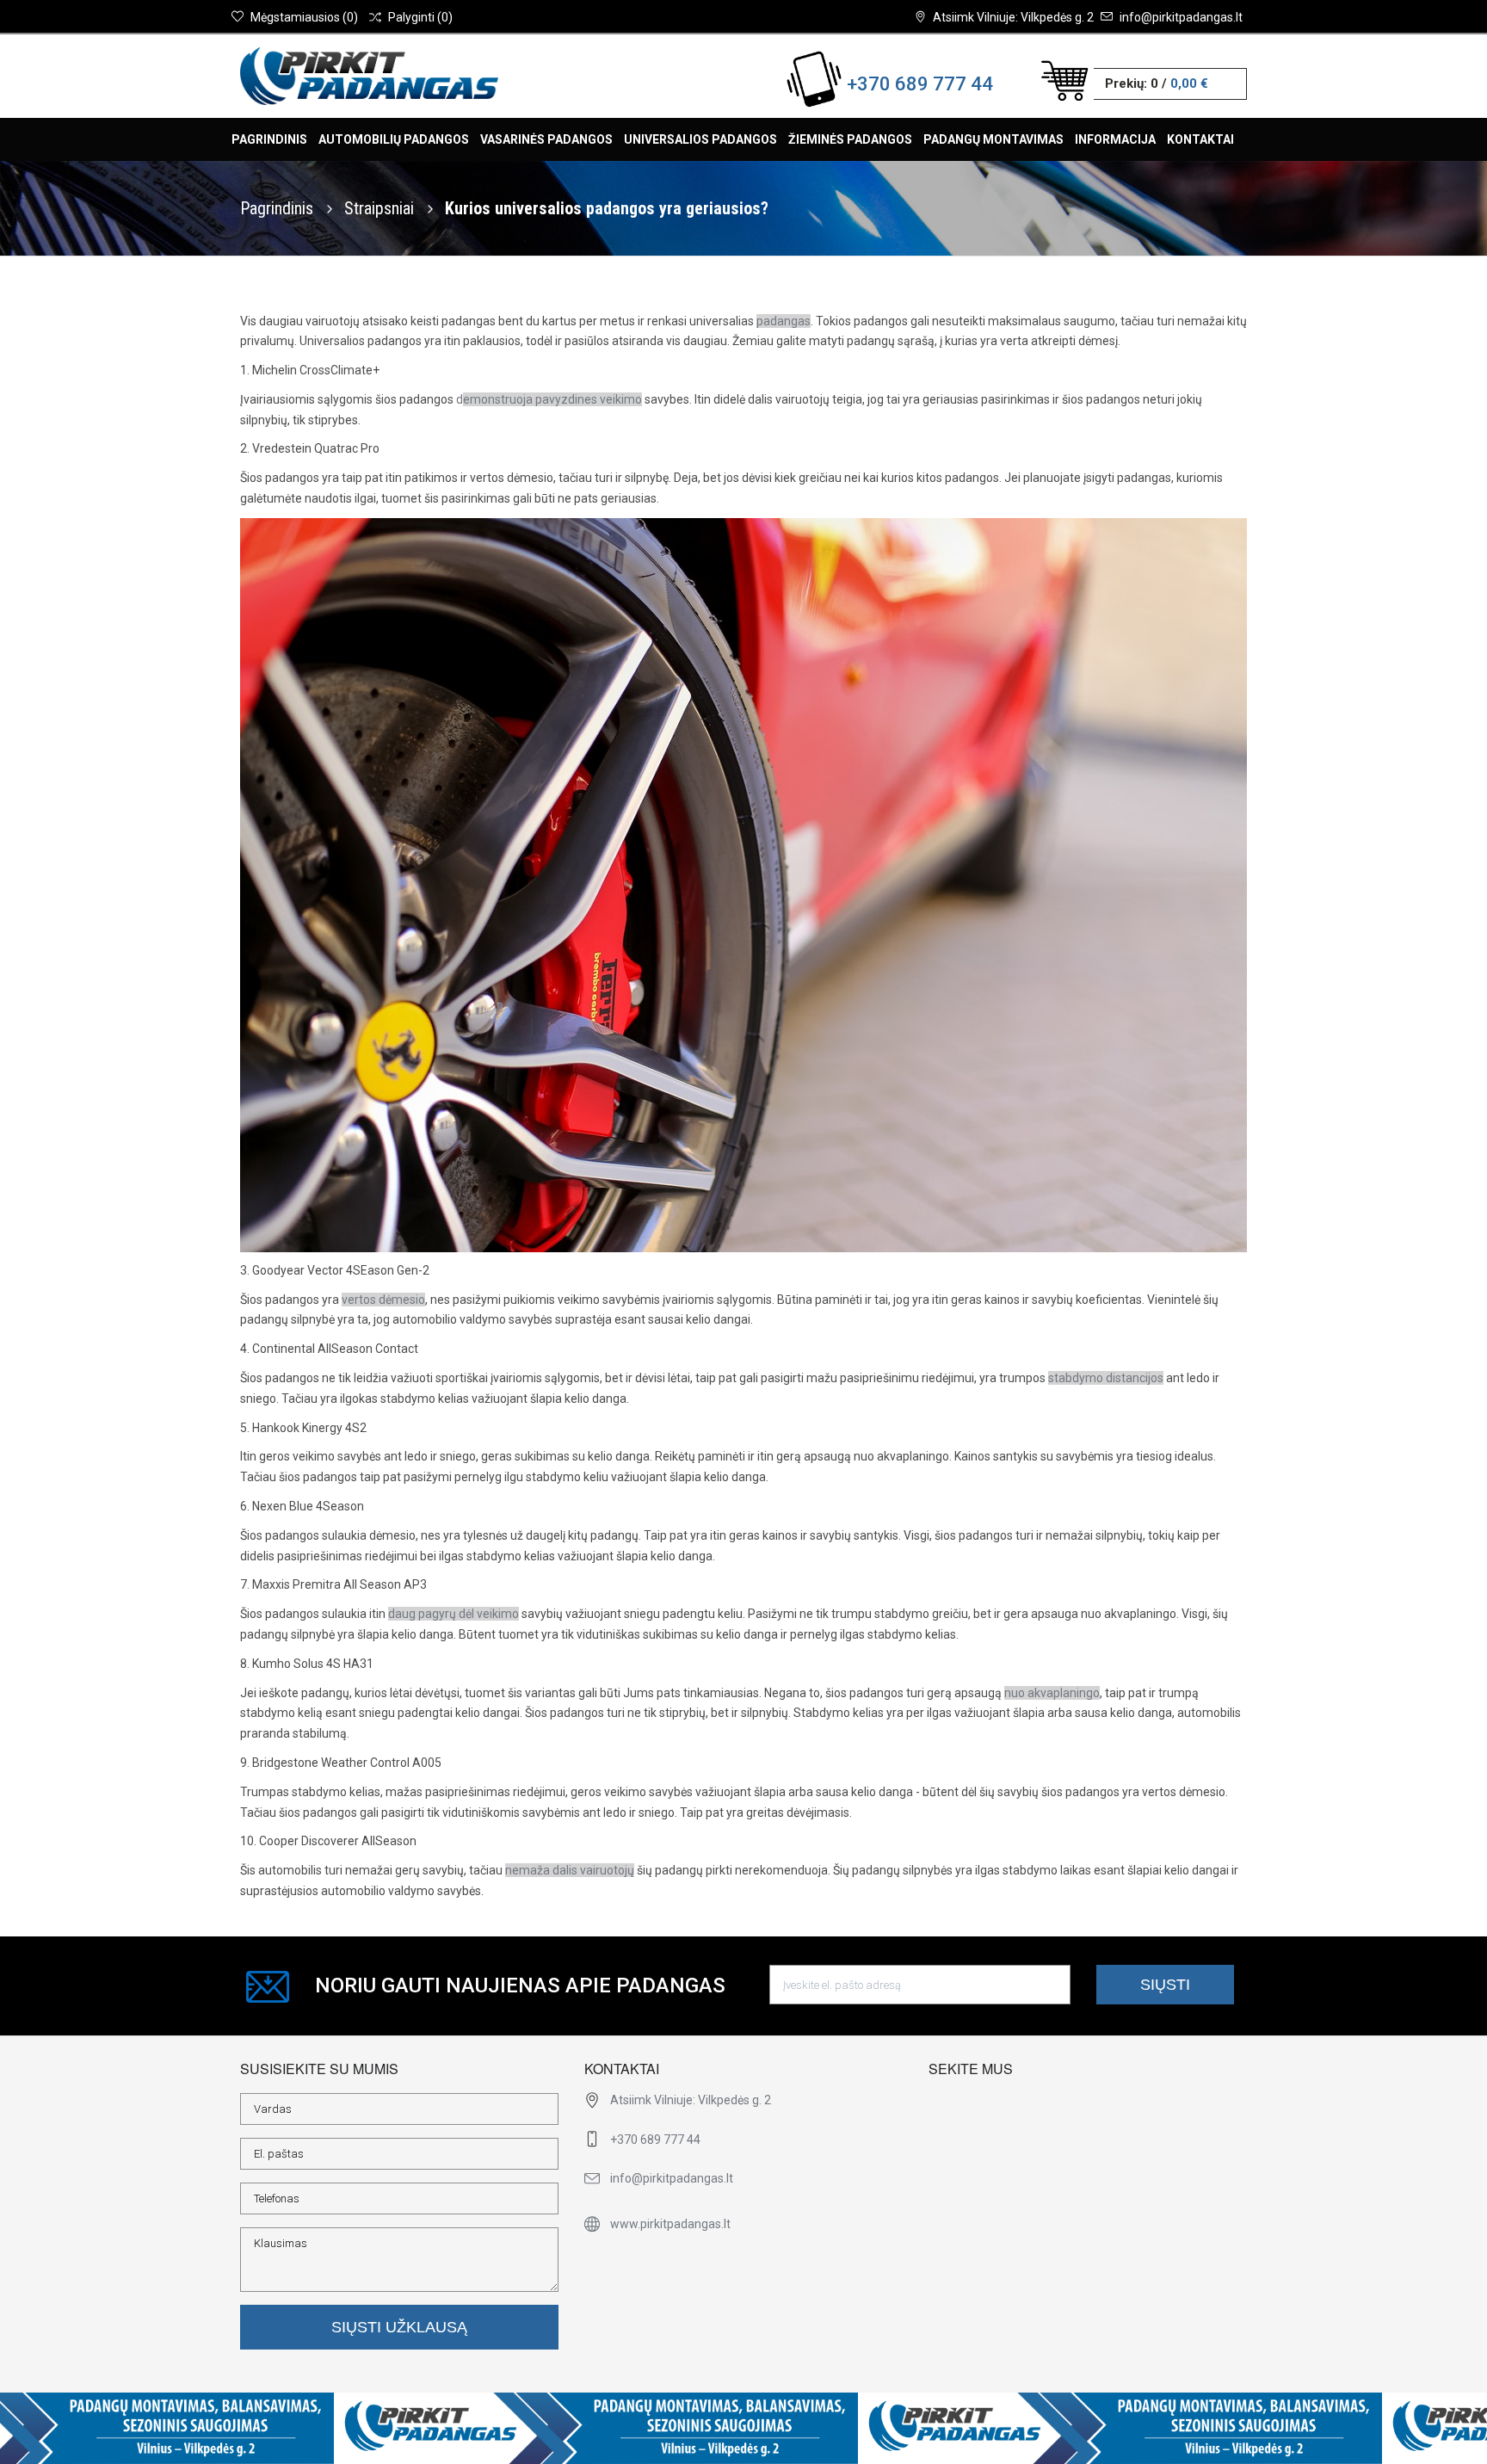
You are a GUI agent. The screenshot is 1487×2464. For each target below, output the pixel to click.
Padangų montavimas (993, 139)
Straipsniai (381, 208)
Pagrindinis (269, 139)
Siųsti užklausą (399, 2327)
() (304, 17)
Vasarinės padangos (546, 139)
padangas (784, 321)
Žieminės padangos (850, 139)
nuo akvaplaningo (1052, 1693)
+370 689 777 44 (920, 84)
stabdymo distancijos (1106, 1378)
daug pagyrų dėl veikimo (454, 1614)
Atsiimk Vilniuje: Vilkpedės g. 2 (1013, 17)
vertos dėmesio (383, 1300)
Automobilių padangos (394, 139)
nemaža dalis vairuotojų (570, 1870)
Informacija (1115, 139)
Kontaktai (1200, 139)
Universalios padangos (700, 139)
